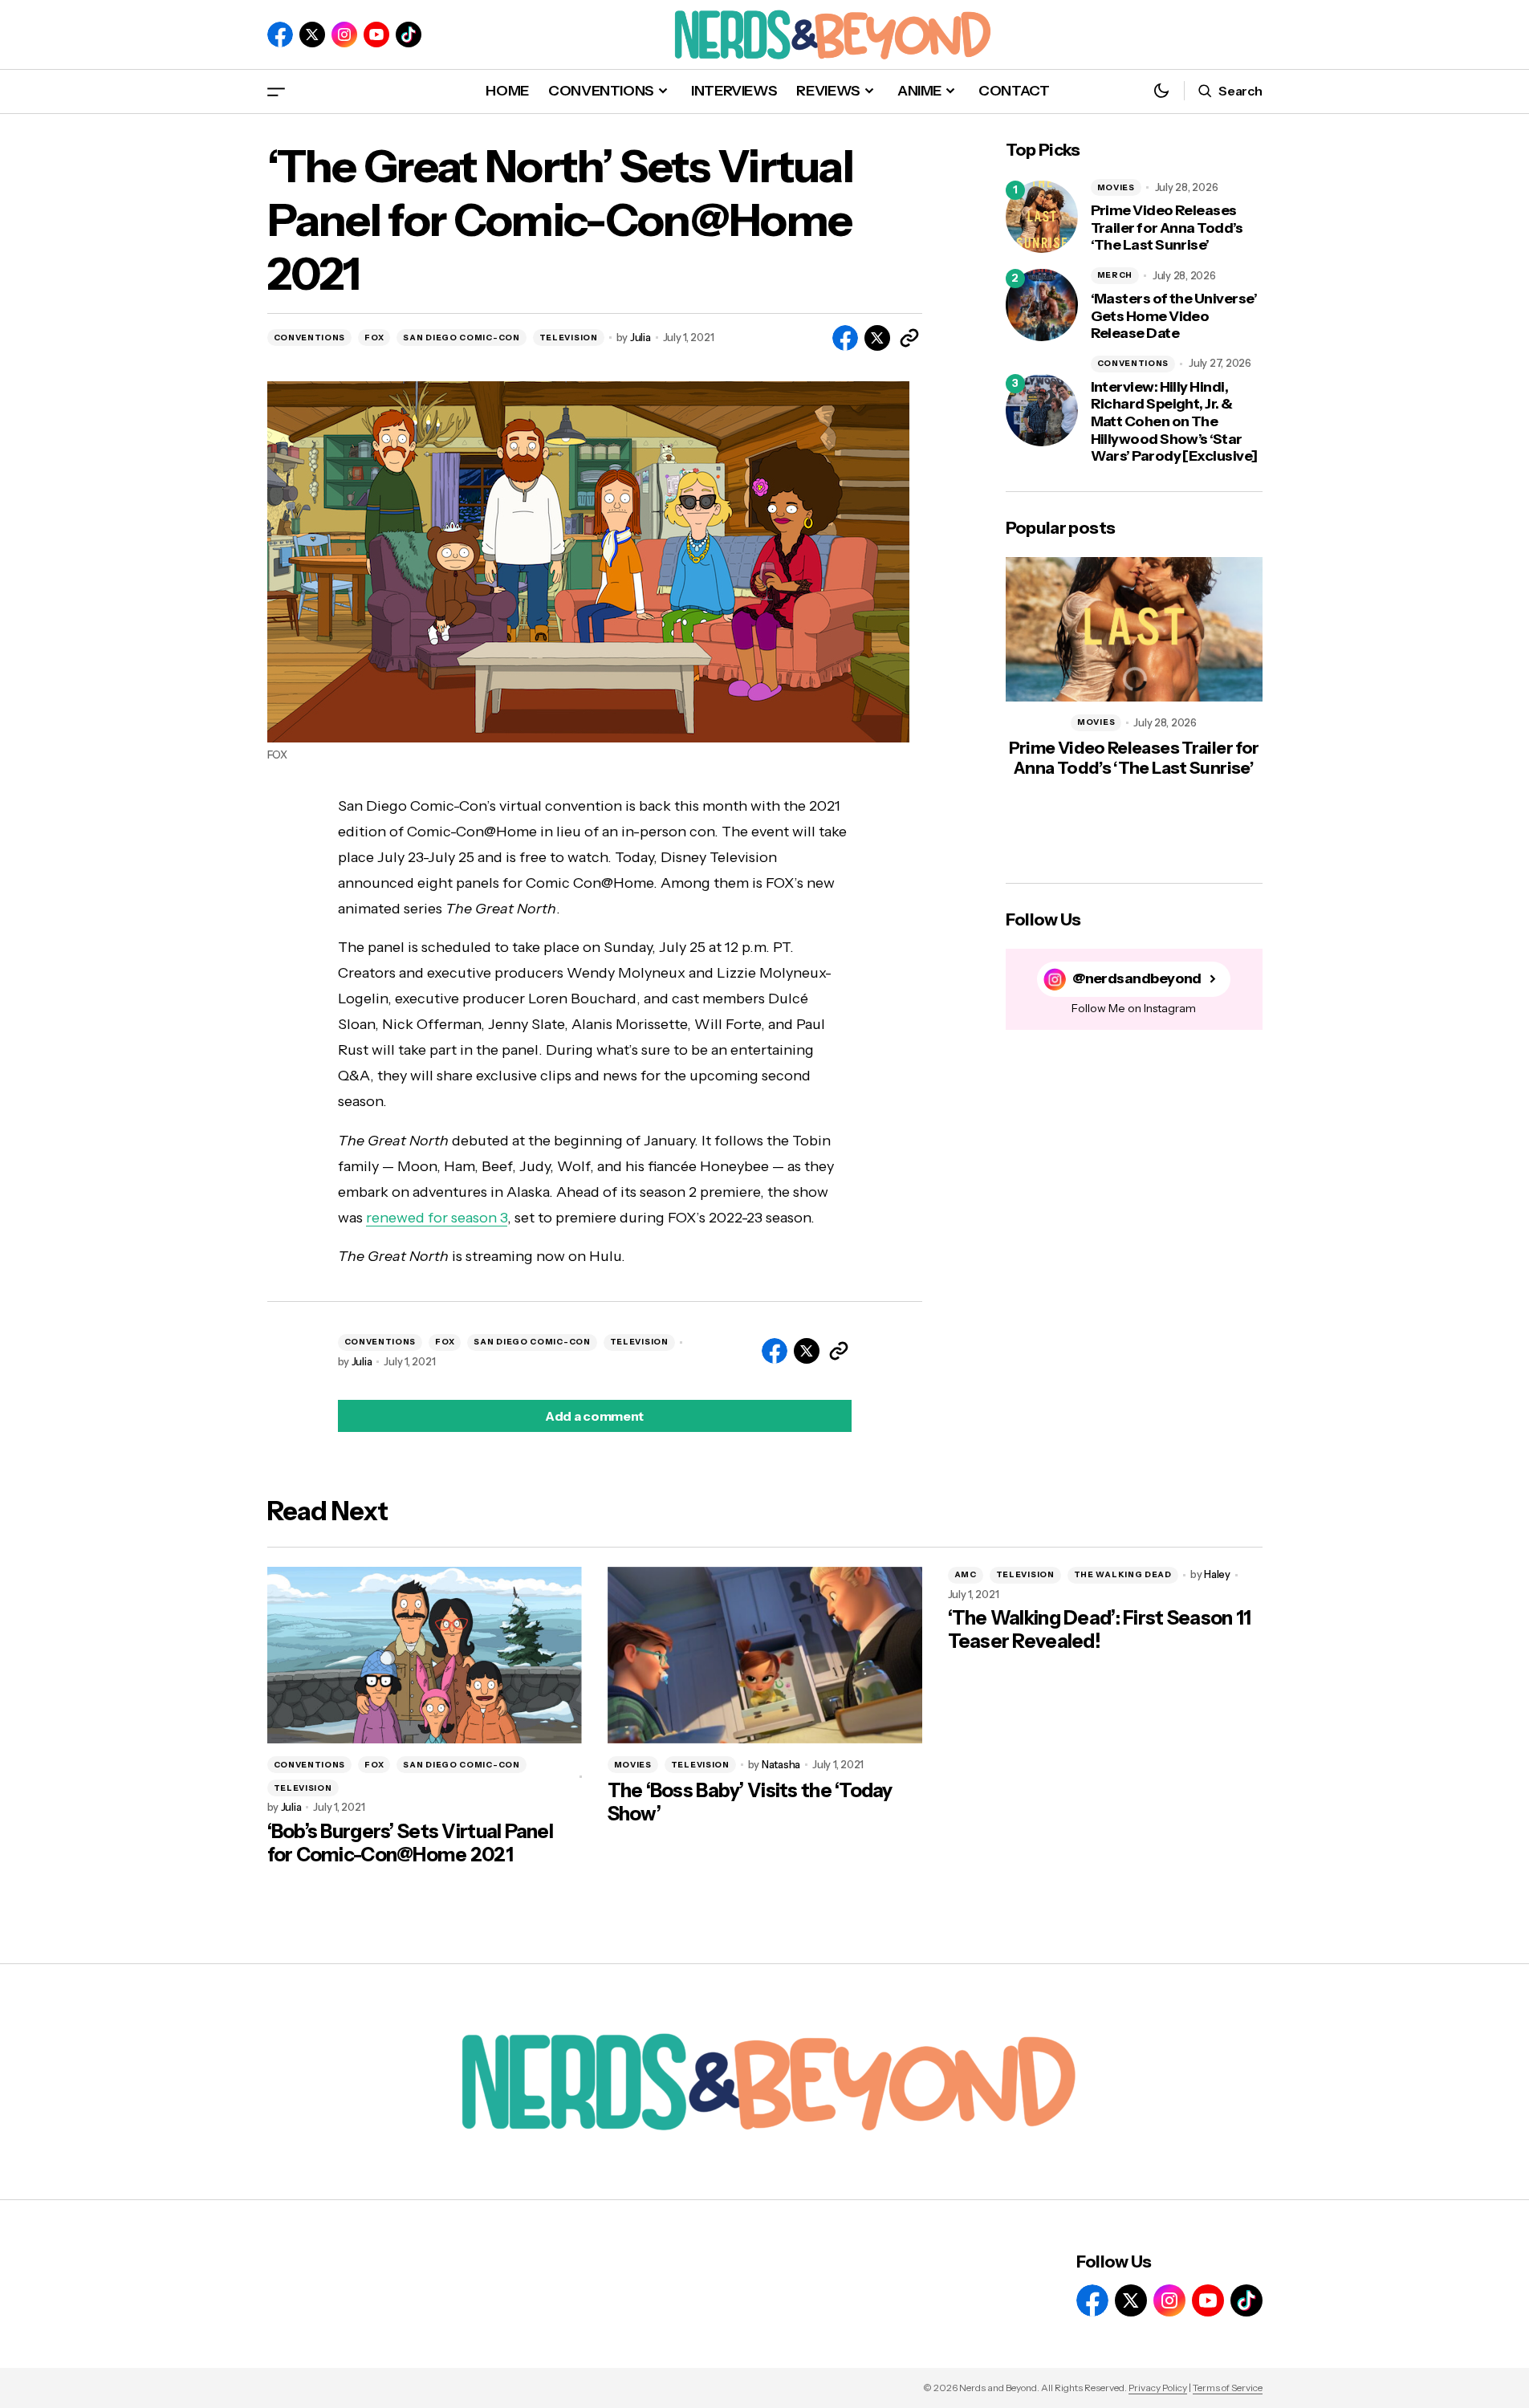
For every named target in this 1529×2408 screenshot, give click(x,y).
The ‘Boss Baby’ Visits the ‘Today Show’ (750, 1802)
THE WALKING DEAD (1123, 1574)
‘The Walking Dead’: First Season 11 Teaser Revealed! (1100, 1630)
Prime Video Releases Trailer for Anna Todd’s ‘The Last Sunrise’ (1167, 228)
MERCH (1115, 275)
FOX (374, 338)
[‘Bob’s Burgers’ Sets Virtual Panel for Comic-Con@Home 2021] (425, 1655)
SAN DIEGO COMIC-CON (461, 338)
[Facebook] (280, 35)
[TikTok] (409, 35)
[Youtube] (376, 35)
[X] (312, 35)
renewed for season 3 (437, 1218)
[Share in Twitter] (877, 338)
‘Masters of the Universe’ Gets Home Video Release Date (1174, 316)
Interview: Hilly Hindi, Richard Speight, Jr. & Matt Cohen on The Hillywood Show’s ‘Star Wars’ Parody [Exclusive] (1174, 422)
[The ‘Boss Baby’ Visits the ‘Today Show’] (765, 1655)
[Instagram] (344, 35)
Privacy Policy (1158, 2388)
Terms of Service (1228, 2388)
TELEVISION (569, 338)
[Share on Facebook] (845, 338)
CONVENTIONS (310, 338)
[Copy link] (909, 338)
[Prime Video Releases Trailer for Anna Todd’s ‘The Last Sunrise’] (1042, 217)
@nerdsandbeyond (1137, 979)
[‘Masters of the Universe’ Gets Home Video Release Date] (1042, 305)
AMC (966, 1574)
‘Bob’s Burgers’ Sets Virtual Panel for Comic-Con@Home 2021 (411, 1843)
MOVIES (1116, 187)
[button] (276, 91)
